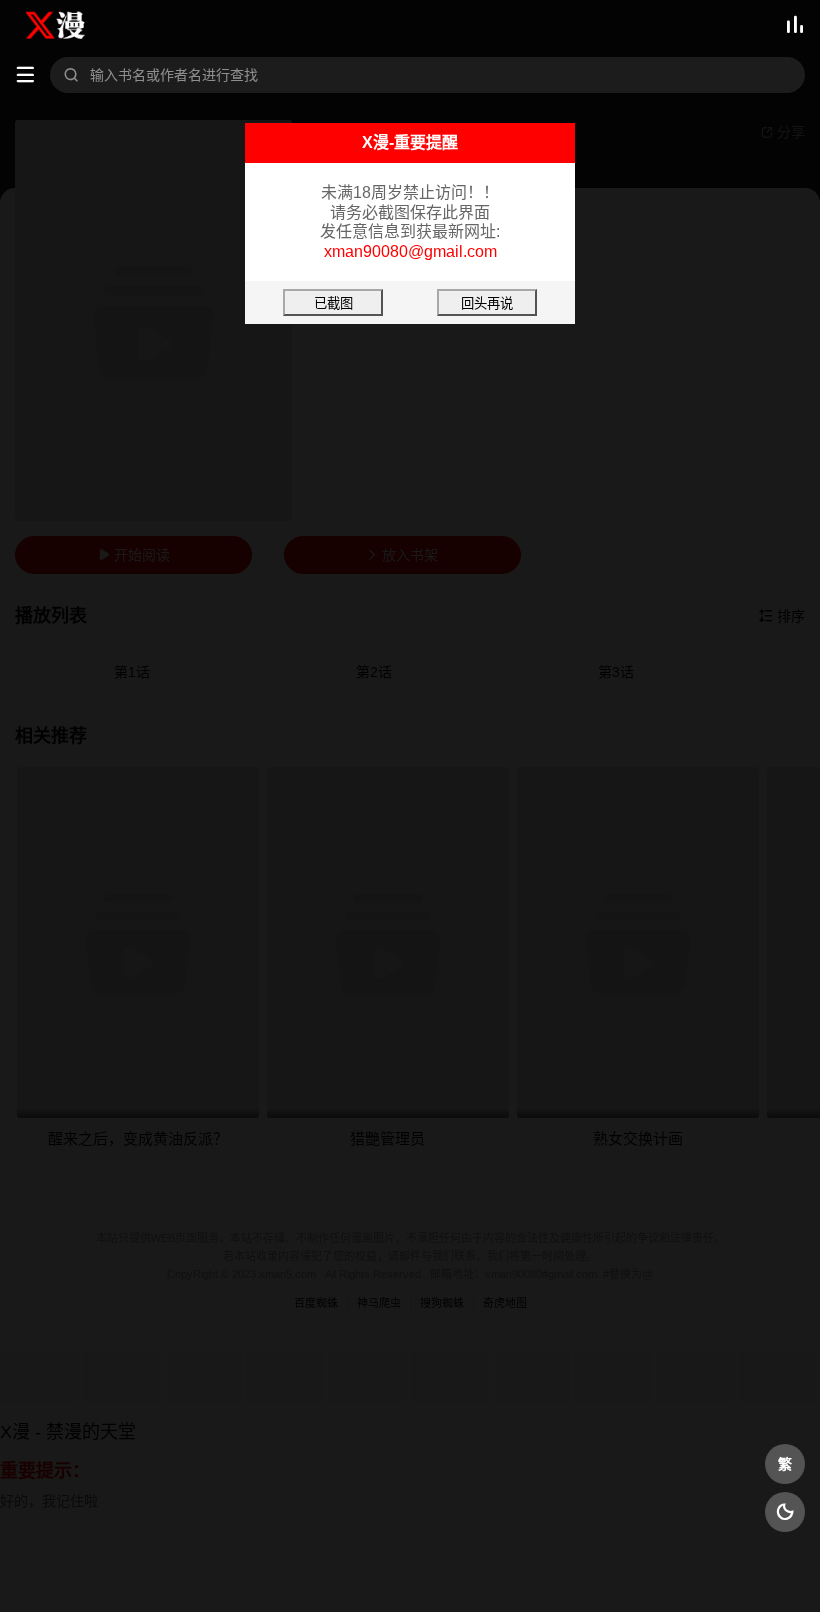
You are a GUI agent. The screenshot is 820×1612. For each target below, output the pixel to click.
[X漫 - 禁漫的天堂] (67, 25)
